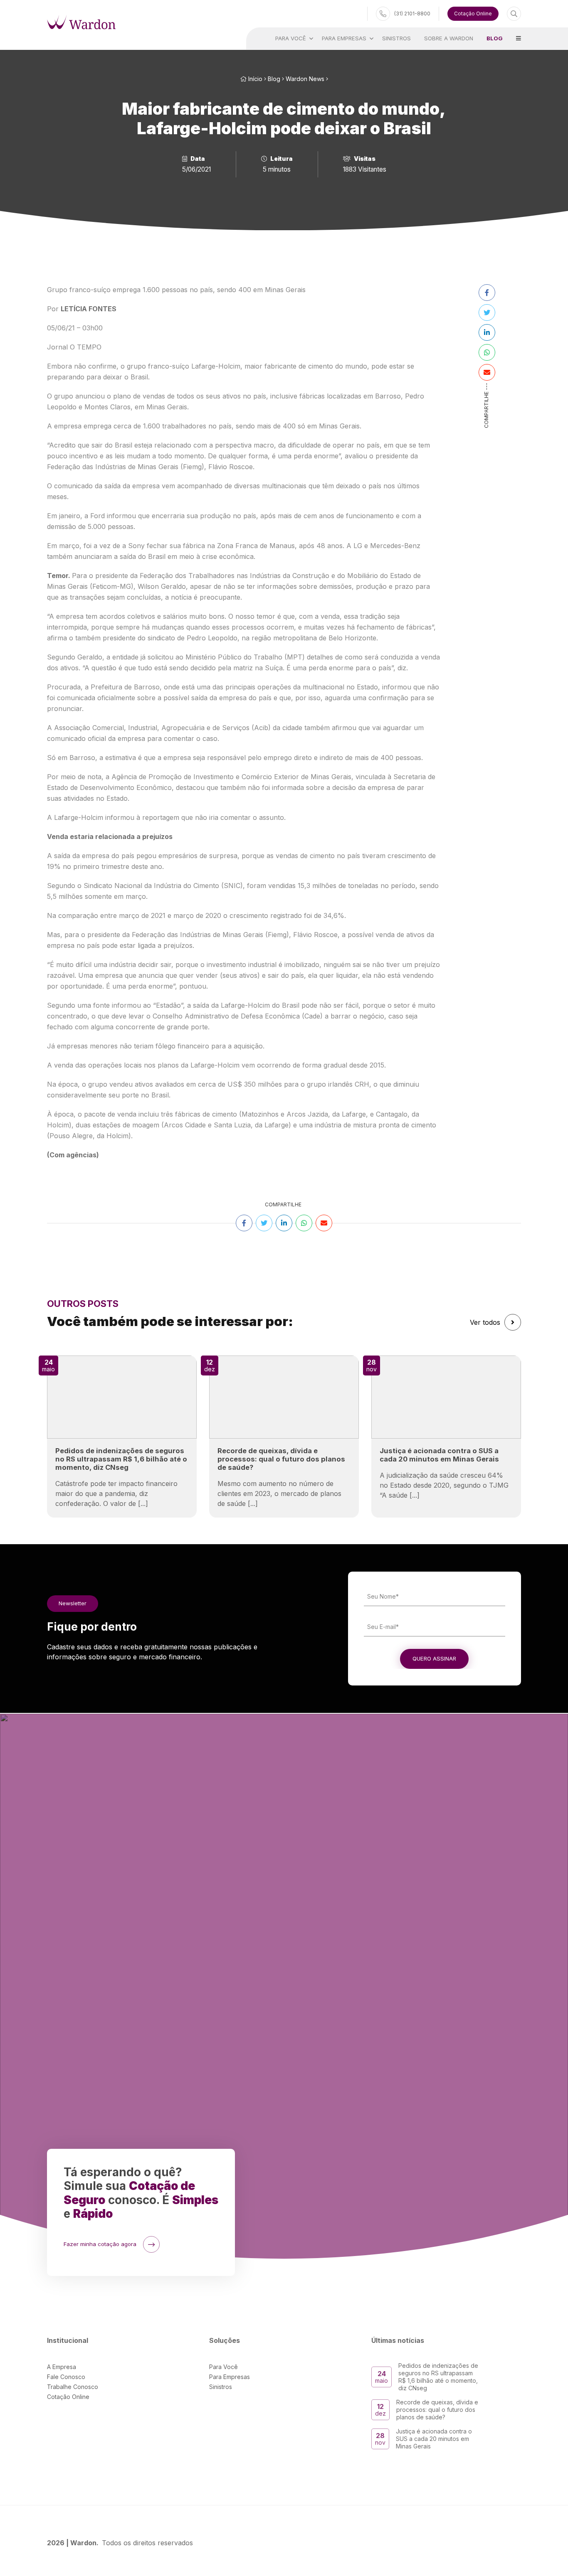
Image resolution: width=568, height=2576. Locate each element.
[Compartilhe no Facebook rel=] (487, 293)
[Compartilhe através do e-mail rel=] (487, 372)
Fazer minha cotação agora (100, 2244)
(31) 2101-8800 (412, 14)
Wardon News (305, 79)
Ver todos (485, 1322)
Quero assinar (434, 1658)
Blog (274, 79)
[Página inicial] (81, 22)
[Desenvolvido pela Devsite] (515, 2543)
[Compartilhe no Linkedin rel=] (487, 332)
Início (254, 79)
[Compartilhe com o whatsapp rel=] (487, 352)
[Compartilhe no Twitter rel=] (487, 312)
